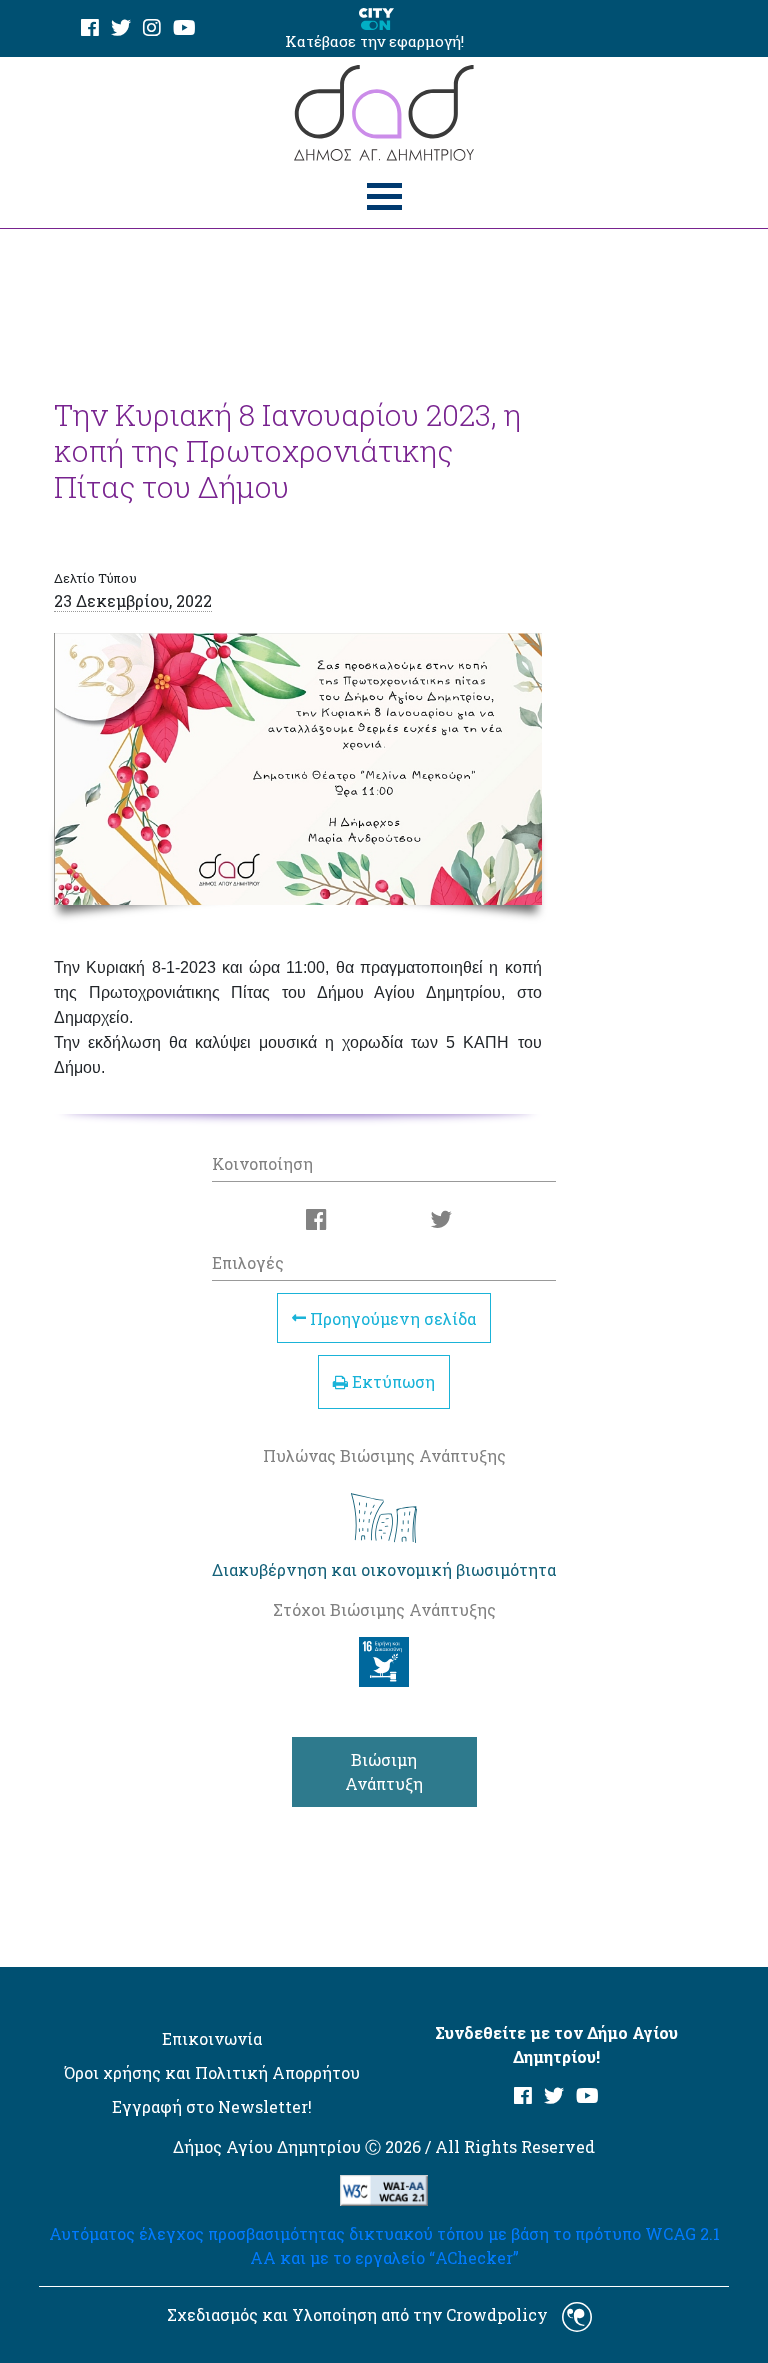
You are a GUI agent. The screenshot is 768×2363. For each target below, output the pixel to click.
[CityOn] (376, 17)
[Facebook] (90, 28)
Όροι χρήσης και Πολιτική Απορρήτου (212, 2072)
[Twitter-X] (121, 28)
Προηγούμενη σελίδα (391, 1317)
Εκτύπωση (391, 1381)
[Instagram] (152, 28)
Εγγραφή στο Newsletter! (212, 2106)
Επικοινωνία (212, 2038)
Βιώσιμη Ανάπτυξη (384, 1771)
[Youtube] (184, 28)
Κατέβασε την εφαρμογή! (374, 41)
